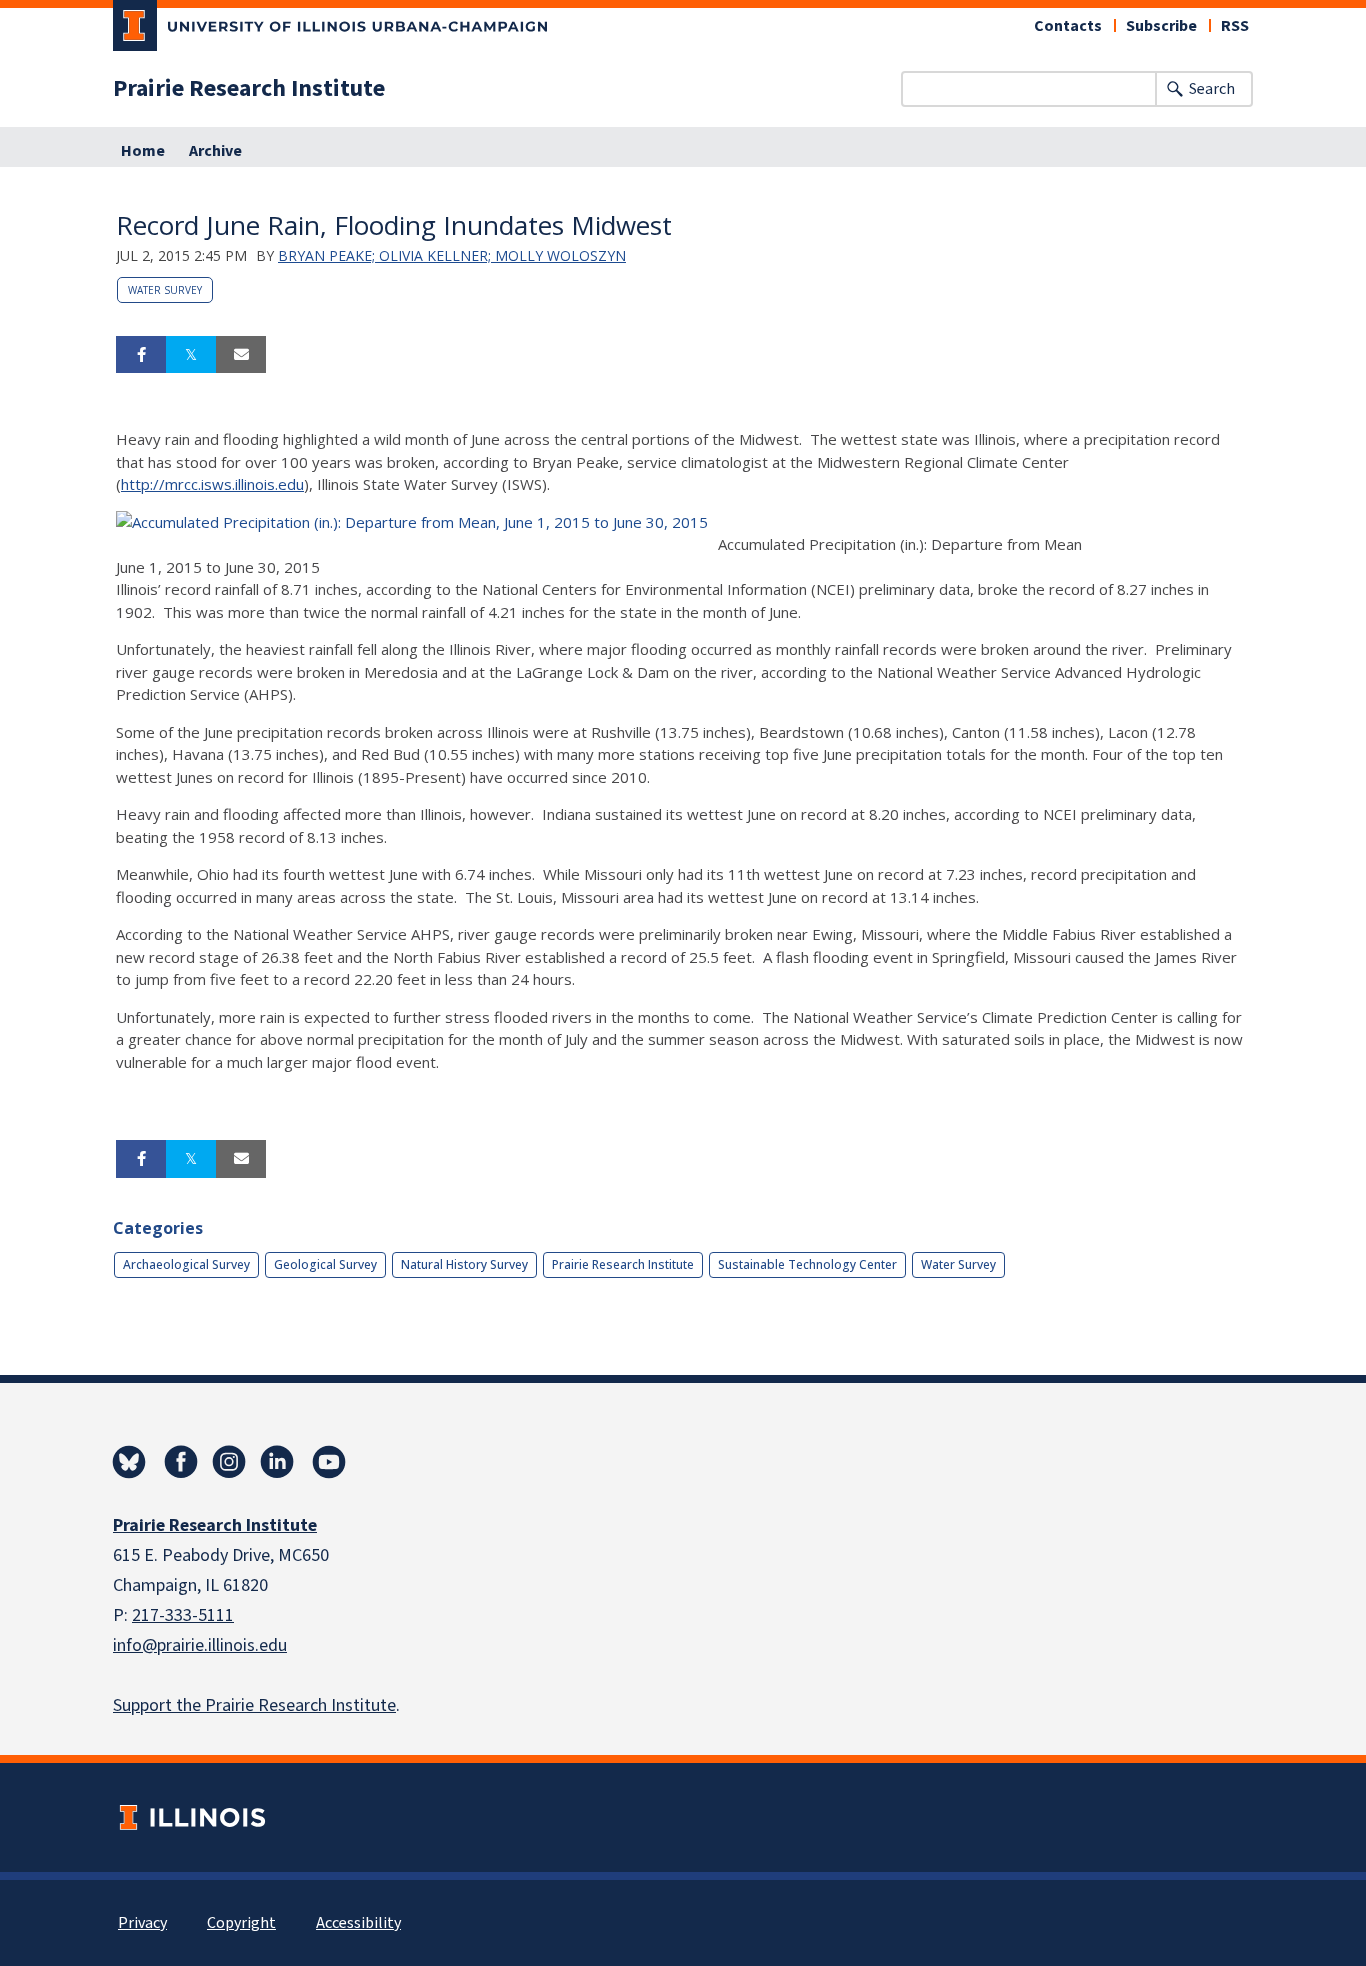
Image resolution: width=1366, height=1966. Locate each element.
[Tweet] (191, 355)
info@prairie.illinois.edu (200, 1645)
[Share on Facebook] (141, 355)
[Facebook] (181, 1462)
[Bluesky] (129, 1462)
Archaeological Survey (186, 1264)
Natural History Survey (464, 1264)
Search (1212, 89)
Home (143, 151)
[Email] (241, 355)
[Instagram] (229, 1462)
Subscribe (1161, 26)
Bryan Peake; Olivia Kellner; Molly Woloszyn (452, 255)
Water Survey (165, 290)
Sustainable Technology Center (807, 1264)
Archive (215, 151)
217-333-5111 (183, 1615)
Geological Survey (325, 1264)
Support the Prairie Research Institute (254, 1705)
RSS (1235, 26)
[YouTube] (329, 1462)
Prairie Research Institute (249, 89)
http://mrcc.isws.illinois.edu (212, 484)
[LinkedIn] (277, 1462)
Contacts (1068, 26)
